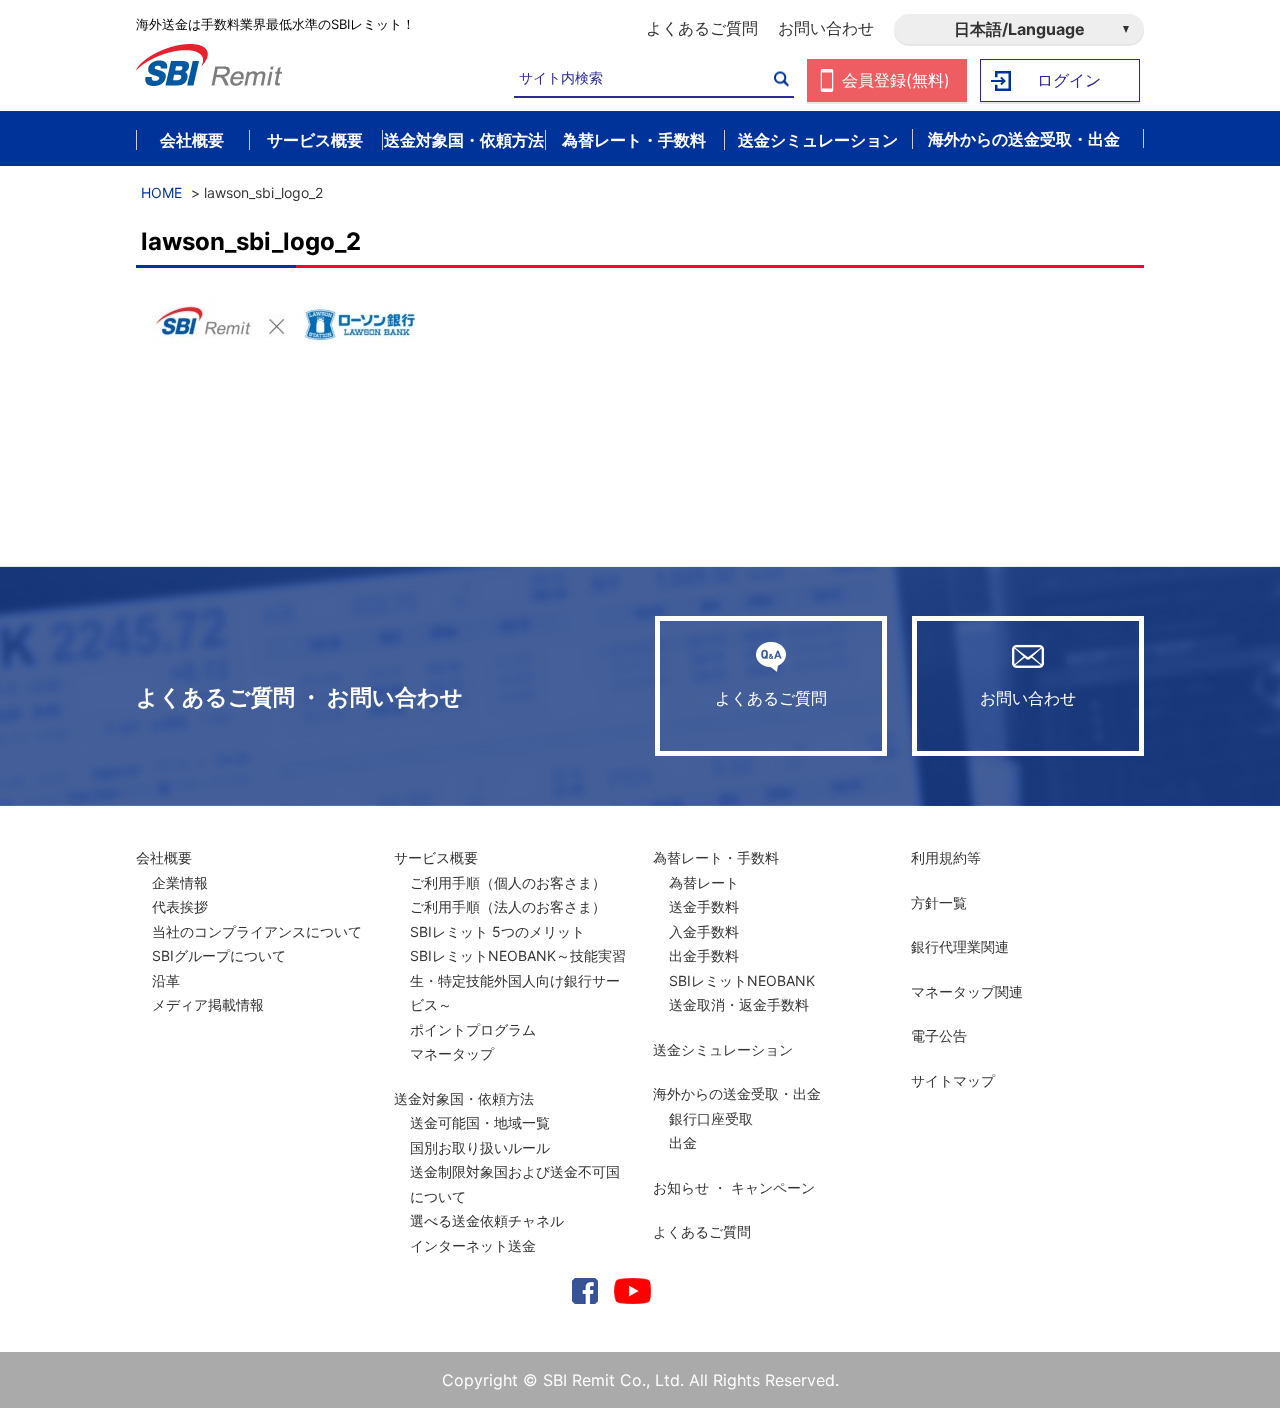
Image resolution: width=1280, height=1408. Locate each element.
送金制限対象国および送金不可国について (515, 1184)
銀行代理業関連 (960, 946)
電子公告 (939, 1035)
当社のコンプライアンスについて (257, 931)
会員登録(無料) (896, 80)
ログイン (1069, 80)
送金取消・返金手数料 (739, 1004)
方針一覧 (939, 902)
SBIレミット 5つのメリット (497, 931)
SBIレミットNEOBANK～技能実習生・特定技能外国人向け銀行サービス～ (518, 980)
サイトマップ (953, 1080)
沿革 (166, 980)
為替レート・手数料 (716, 857)
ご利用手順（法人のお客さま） (508, 906)
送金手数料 (704, 906)
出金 (683, 1142)
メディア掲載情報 (208, 1004)
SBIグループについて (219, 955)
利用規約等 (946, 857)
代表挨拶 (180, 906)
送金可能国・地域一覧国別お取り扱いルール (480, 1135)
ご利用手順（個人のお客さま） (508, 882)
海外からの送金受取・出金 (737, 1093)
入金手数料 (704, 931)
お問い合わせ (826, 28)
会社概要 (164, 857)
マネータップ (452, 1053)
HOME (161, 192)
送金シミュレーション (723, 1049)
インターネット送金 (473, 1245)
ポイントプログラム (473, 1029)
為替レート (704, 882)
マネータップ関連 (967, 991)
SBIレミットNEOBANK (742, 980)
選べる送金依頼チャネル (487, 1220)
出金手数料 (704, 955)
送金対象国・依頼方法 (464, 1098)
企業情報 (180, 882)
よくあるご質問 (702, 28)
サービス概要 (436, 857)
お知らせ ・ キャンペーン (734, 1187)
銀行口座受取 (711, 1118)
